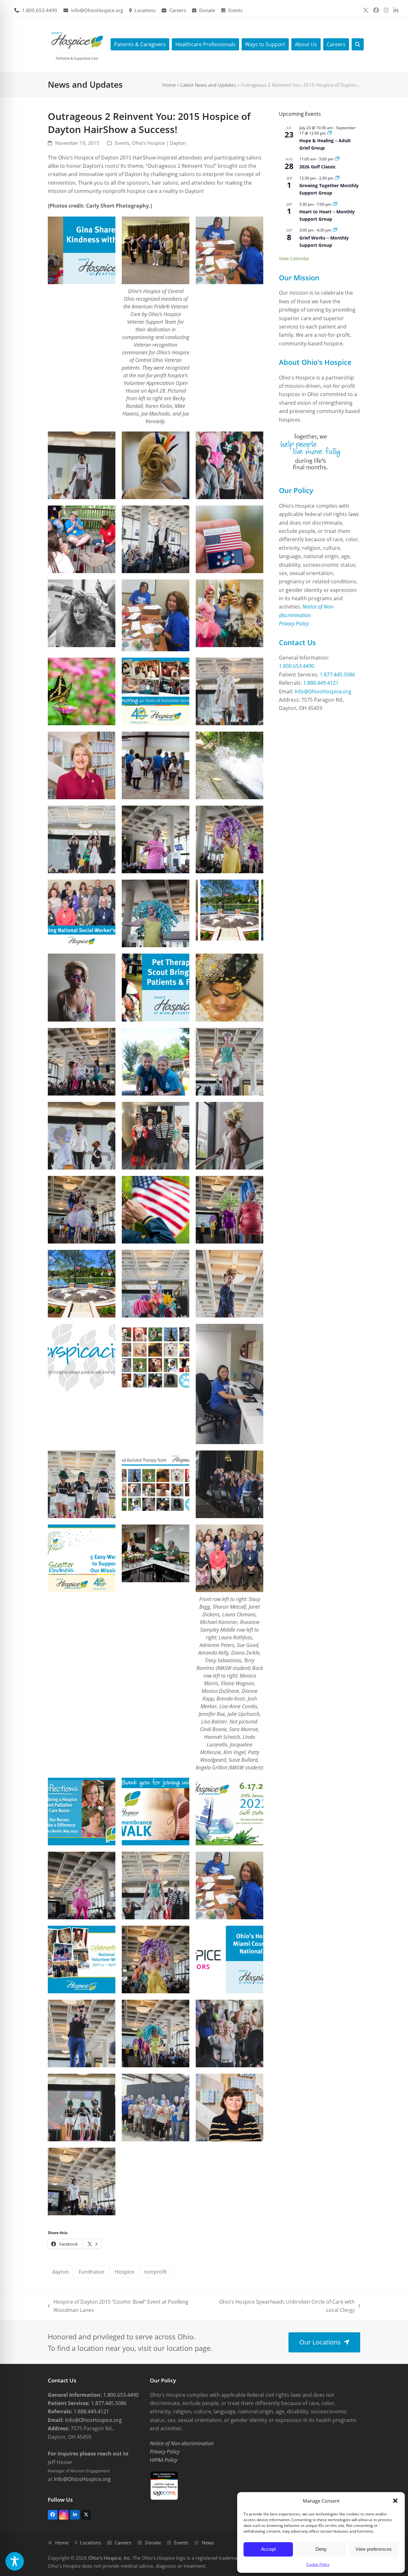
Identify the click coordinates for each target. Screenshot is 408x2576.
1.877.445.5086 (337, 675)
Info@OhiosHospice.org (97, 10)
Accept (268, 2549)
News (208, 2543)
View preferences (374, 2549)
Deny (321, 2549)
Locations (145, 10)
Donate (207, 10)
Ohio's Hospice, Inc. (110, 2558)
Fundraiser (92, 2272)
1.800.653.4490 (40, 10)
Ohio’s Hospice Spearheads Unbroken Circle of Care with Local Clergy (283, 2306)
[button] (395, 2501)
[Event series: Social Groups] (337, 178)
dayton (60, 2272)
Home (169, 85)
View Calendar (294, 258)
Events (235, 10)
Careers (178, 10)
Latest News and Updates (208, 85)
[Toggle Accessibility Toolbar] (15, 2561)
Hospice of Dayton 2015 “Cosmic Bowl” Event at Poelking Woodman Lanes (118, 2306)
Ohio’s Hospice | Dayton (159, 143)
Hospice (124, 2272)
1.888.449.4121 (321, 683)
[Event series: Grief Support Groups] (330, 133)
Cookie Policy (318, 2564)
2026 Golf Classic (317, 167)
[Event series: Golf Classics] (337, 159)
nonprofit (156, 2272)
